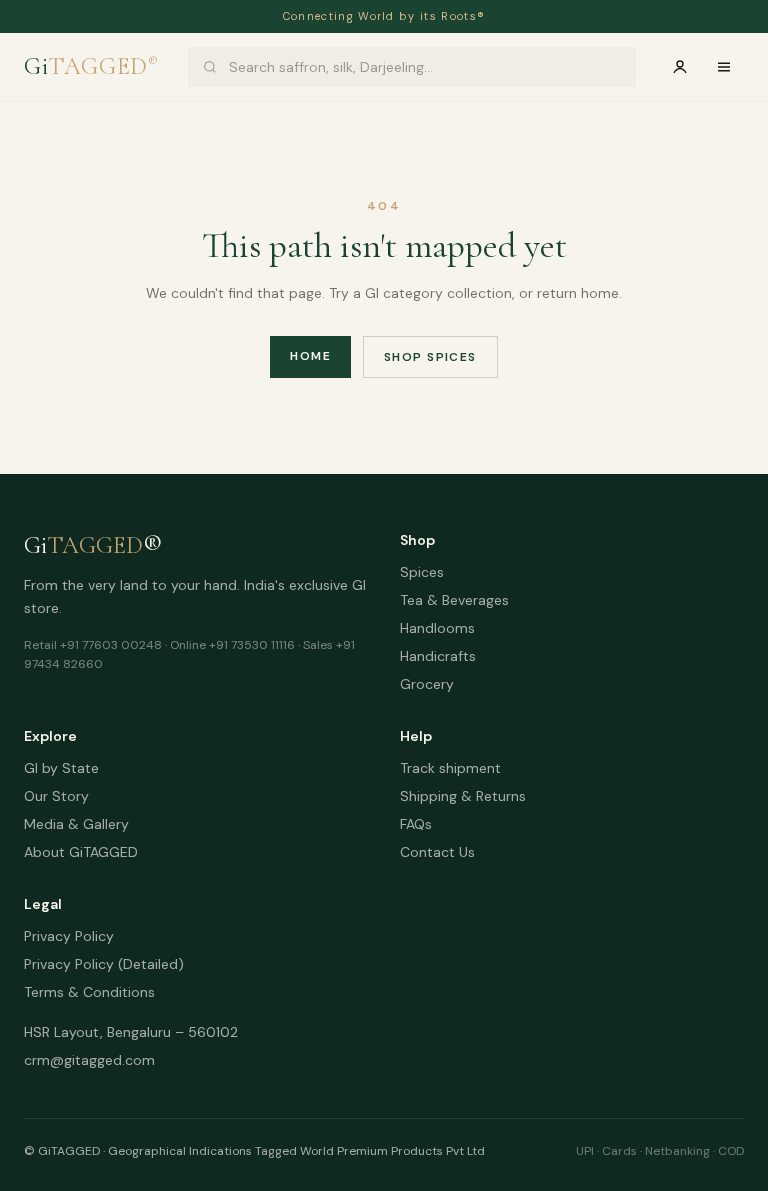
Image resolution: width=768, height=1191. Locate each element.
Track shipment (450, 768)
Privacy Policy (69, 936)
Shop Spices (430, 357)
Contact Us (437, 852)
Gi (91, 66)
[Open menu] (724, 67)
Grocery (427, 684)
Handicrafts (438, 656)
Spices (422, 572)
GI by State (61, 768)
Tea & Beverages (454, 600)
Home (310, 356)
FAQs (416, 824)
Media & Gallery (76, 824)
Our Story (56, 796)
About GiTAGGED (81, 852)
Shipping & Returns (463, 796)
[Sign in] (680, 67)
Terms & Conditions (89, 992)
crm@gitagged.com (89, 1060)
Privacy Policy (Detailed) (104, 964)
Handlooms (437, 628)
